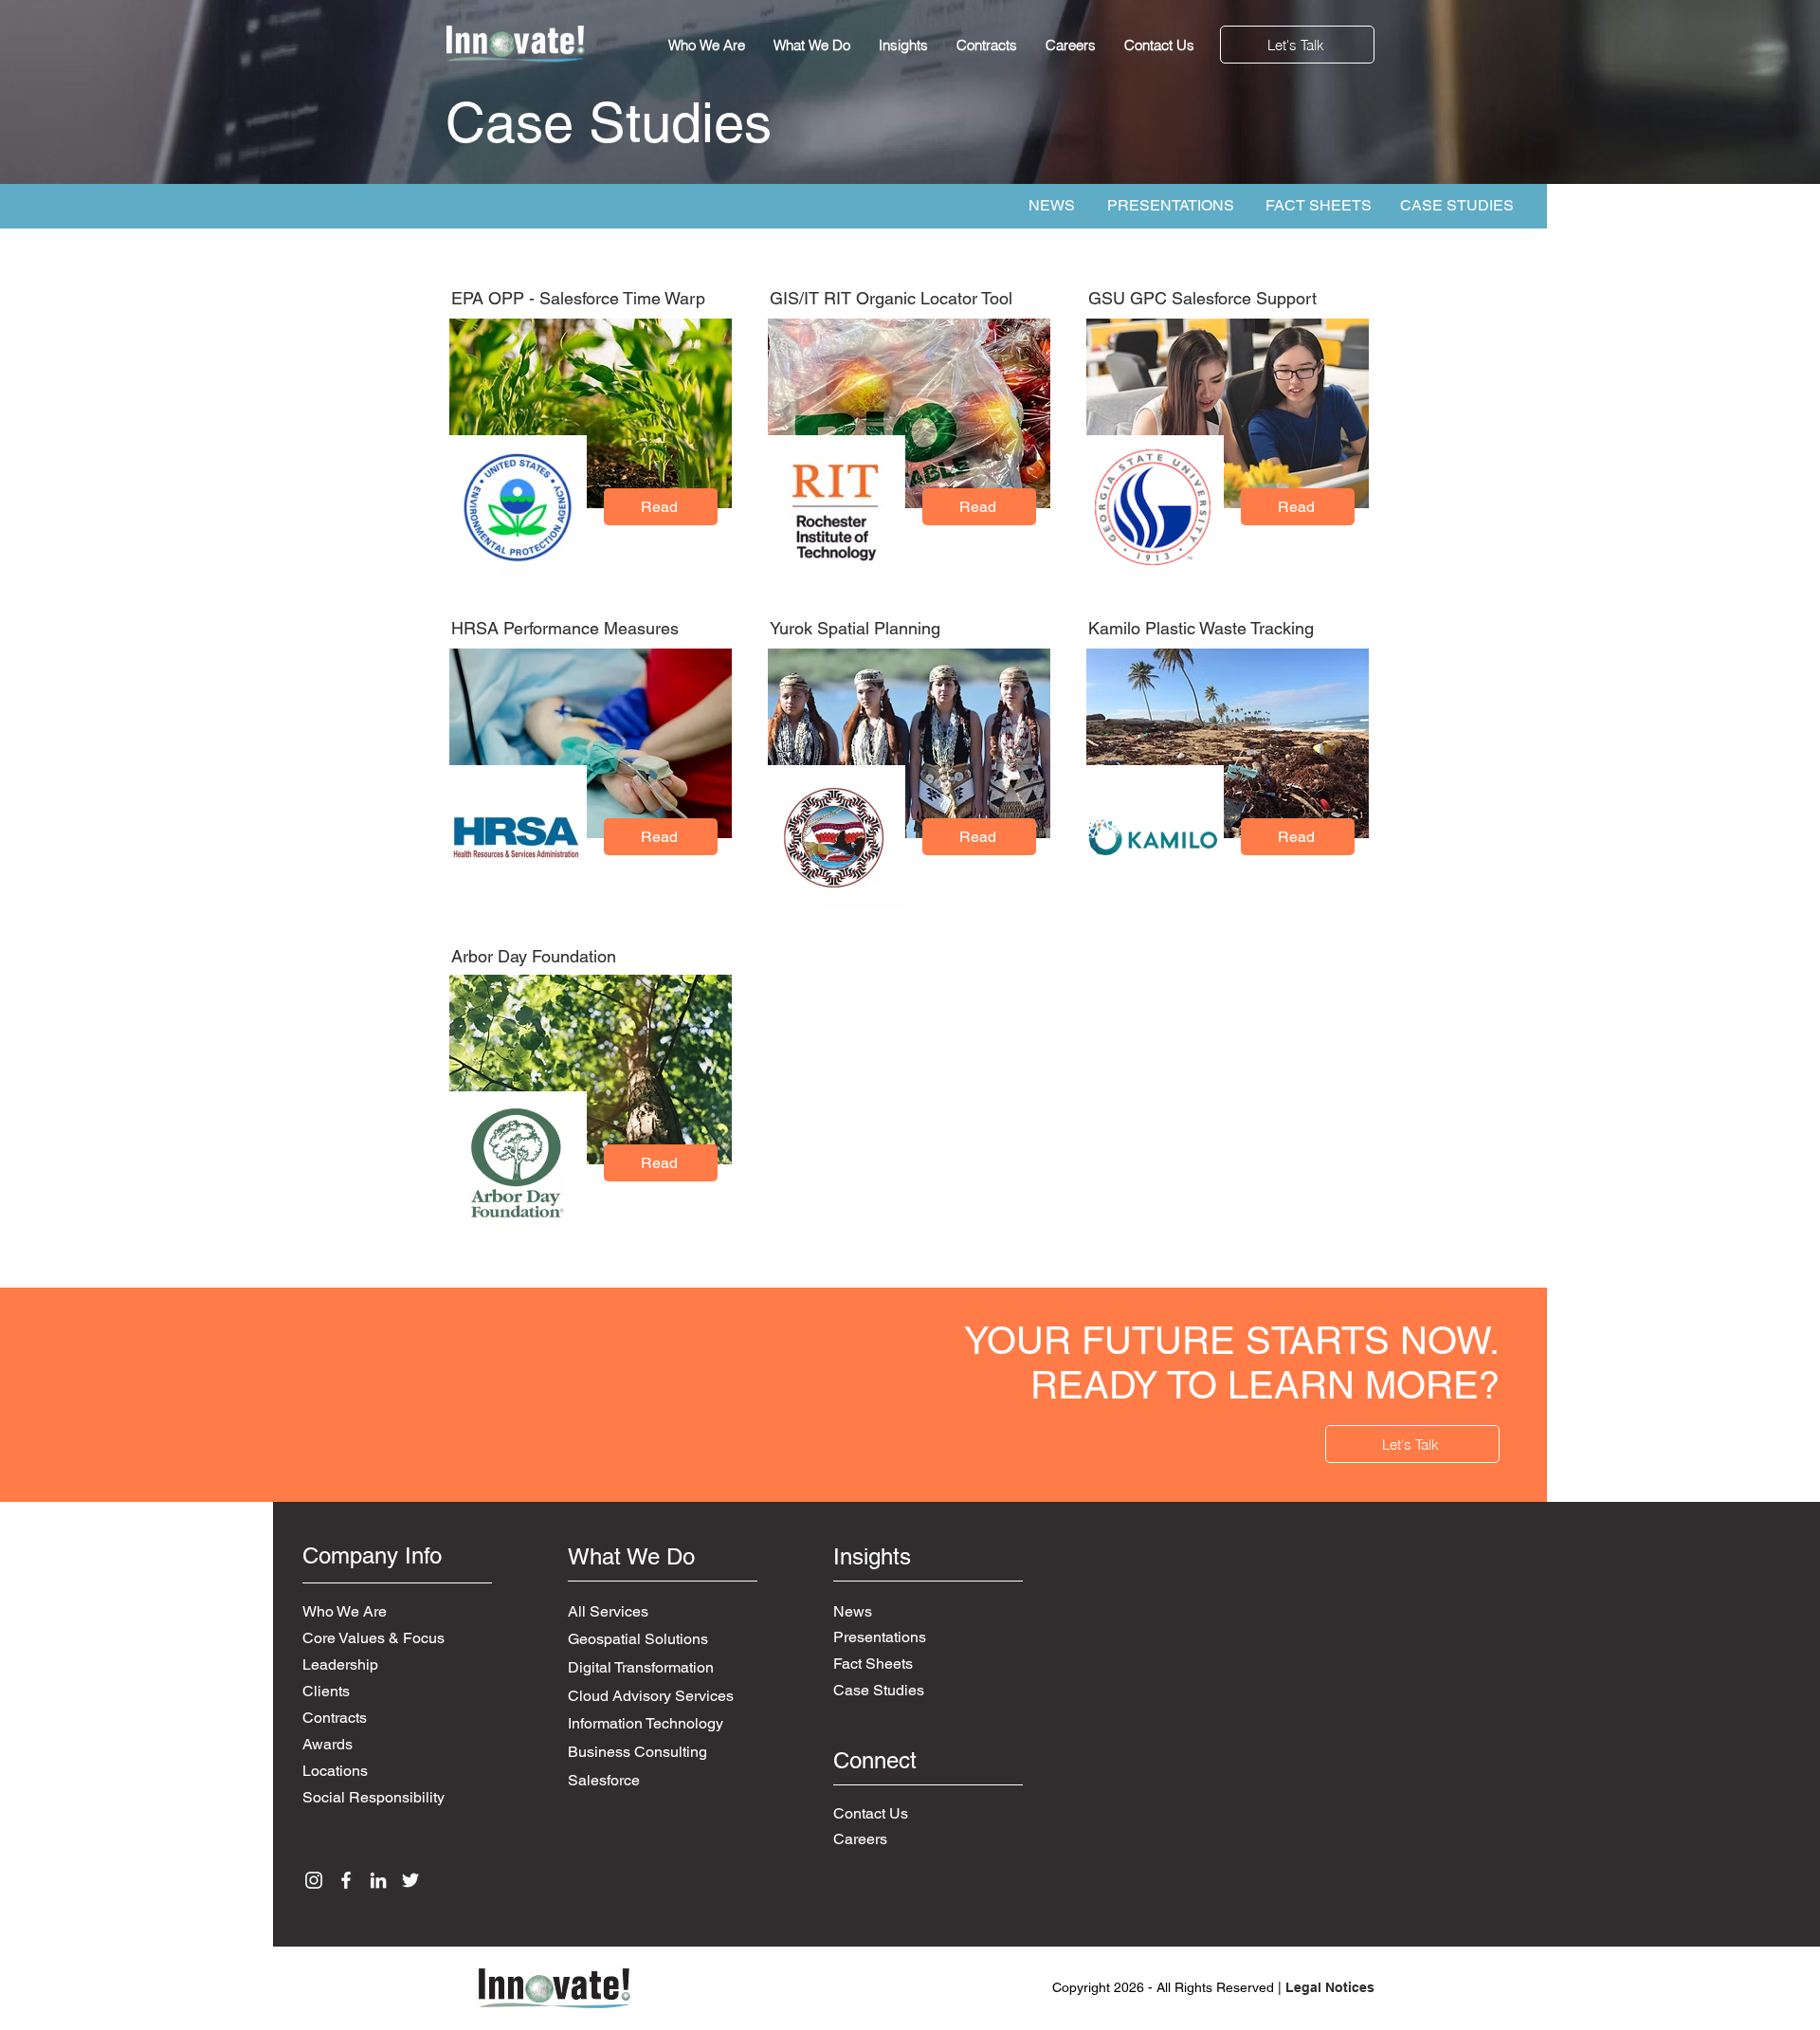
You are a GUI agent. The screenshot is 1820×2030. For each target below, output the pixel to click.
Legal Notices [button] (1330, 1987)
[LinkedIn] (378, 1880)
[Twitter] (410, 1880)
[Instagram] (314, 1880)
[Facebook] (346, 1880)
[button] (1297, 45)
